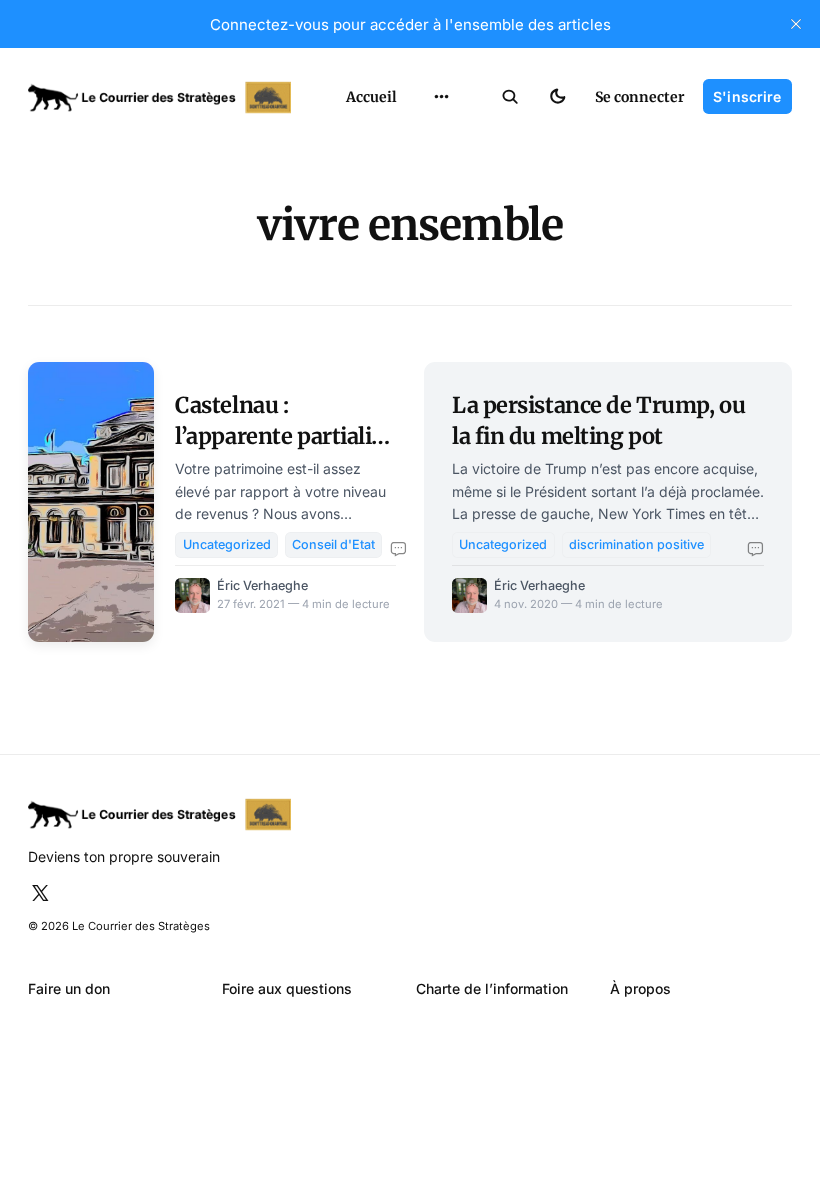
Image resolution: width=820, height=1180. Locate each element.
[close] (796, 24)
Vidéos (418, 273)
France (418, 171)
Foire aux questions (287, 988)
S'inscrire (747, 96)
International (439, 137)
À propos (640, 988)
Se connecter (640, 97)
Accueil (371, 97)
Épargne (423, 239)
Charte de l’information (492, 988)
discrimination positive (636, 544)
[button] (510, 97)
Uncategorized (227, 544)
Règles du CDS (442, 307)
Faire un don (69, 988)
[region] (442, 97)
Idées (414, 205)
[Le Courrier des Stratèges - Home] (168, 97)
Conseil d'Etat (333, 544)
